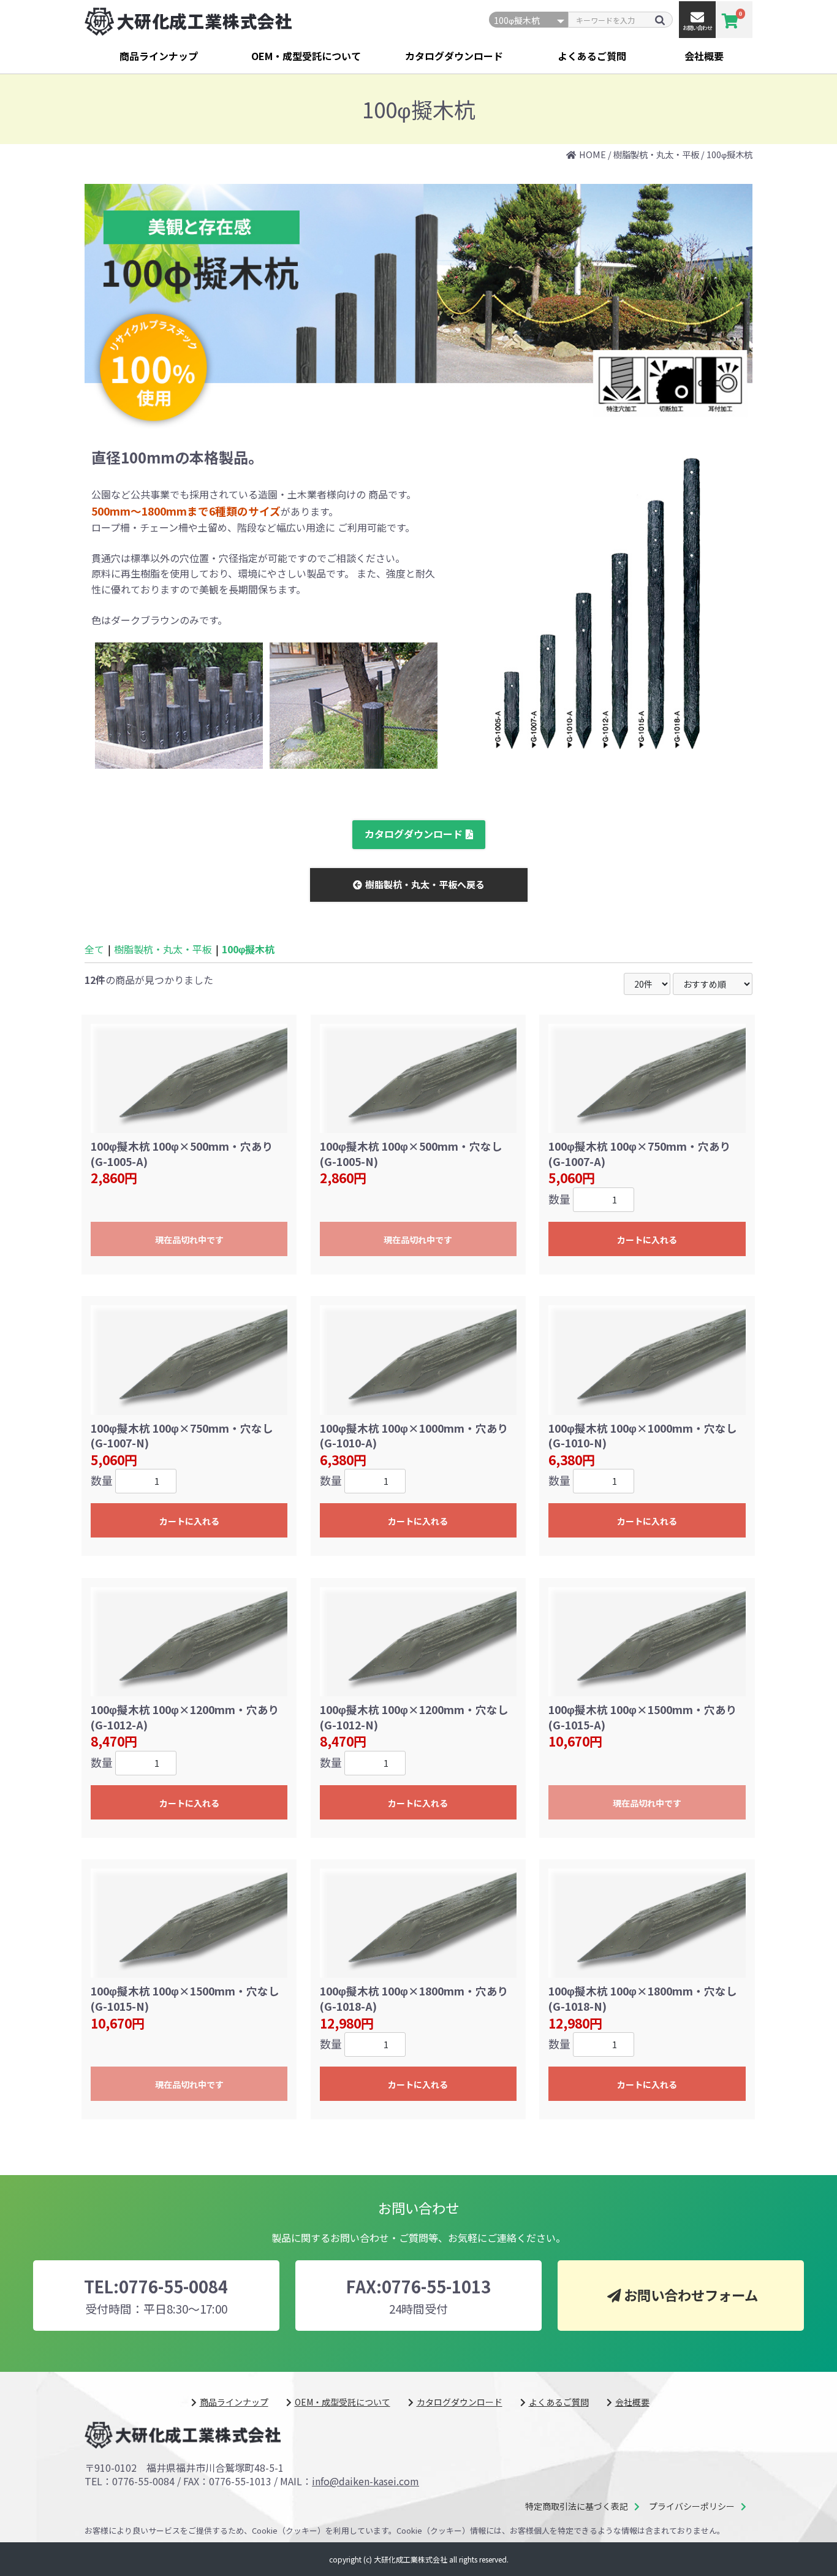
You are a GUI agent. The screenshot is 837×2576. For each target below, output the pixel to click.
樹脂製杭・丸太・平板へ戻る (425, 884)
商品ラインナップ (159, 56)
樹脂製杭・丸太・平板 (656, 154)
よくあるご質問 (592, 56)
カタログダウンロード (454, 56)
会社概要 (704, 56)
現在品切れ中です (189, 1240)
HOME (593, 154)
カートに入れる (647, 1240)
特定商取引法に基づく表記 (577, 2506)
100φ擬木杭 (729, 154)
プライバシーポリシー (692, 2506)
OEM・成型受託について (306, 56)
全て (94, 949)
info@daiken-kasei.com (365, 2481)
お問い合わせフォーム (691, 2295)
